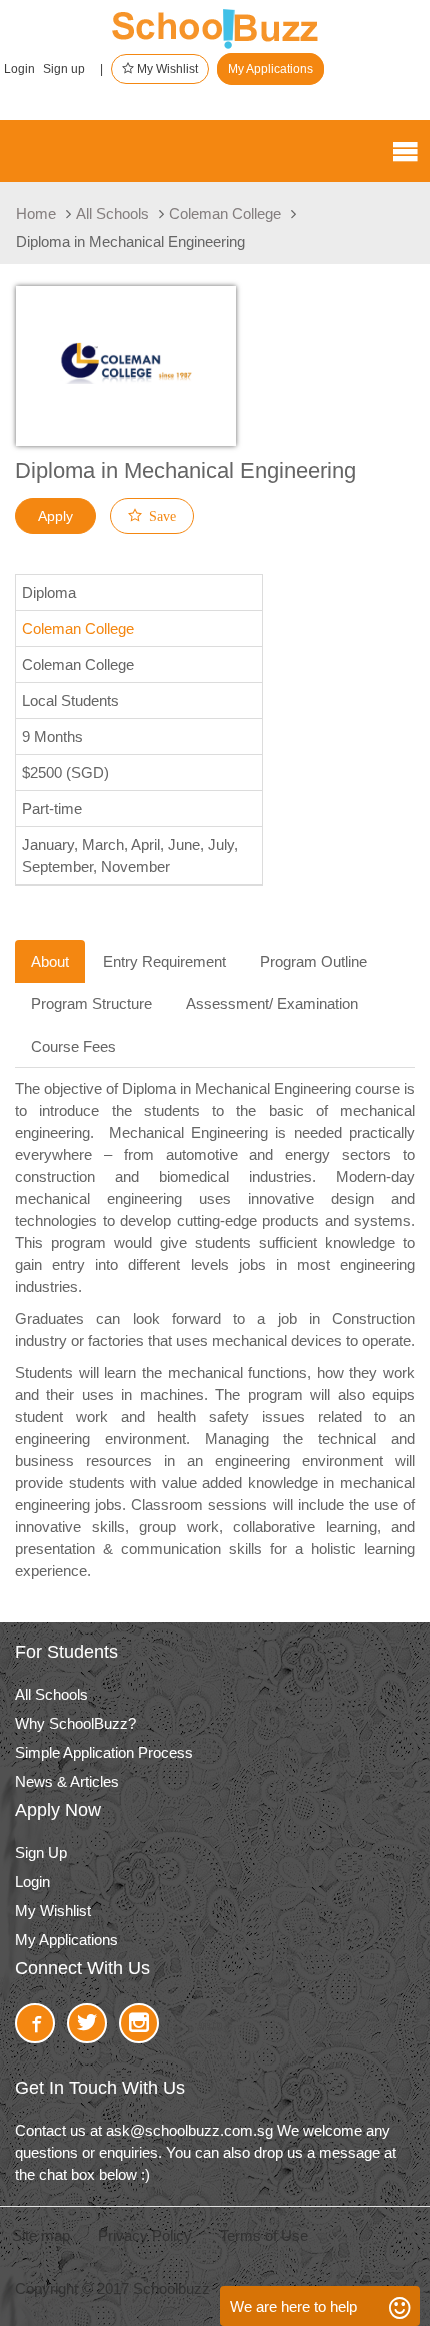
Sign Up (41, 1852)
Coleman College (225, 213)
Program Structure (91, 1003)
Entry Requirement (164, 961)
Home (36, 213)
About (50, 961)
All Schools (112, 213)
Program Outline (313, 961)
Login (19, 69)
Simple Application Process (104, 1752)
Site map (41, 2235)
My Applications (270, 69)
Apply (55, 516)
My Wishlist (166, 69)
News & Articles (67, 1781)
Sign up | (73, 69)
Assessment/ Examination (272, 1003)
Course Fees (73, 1046)
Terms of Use (264, 2235)
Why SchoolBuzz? (75, 1723)
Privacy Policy (145, 2235)
